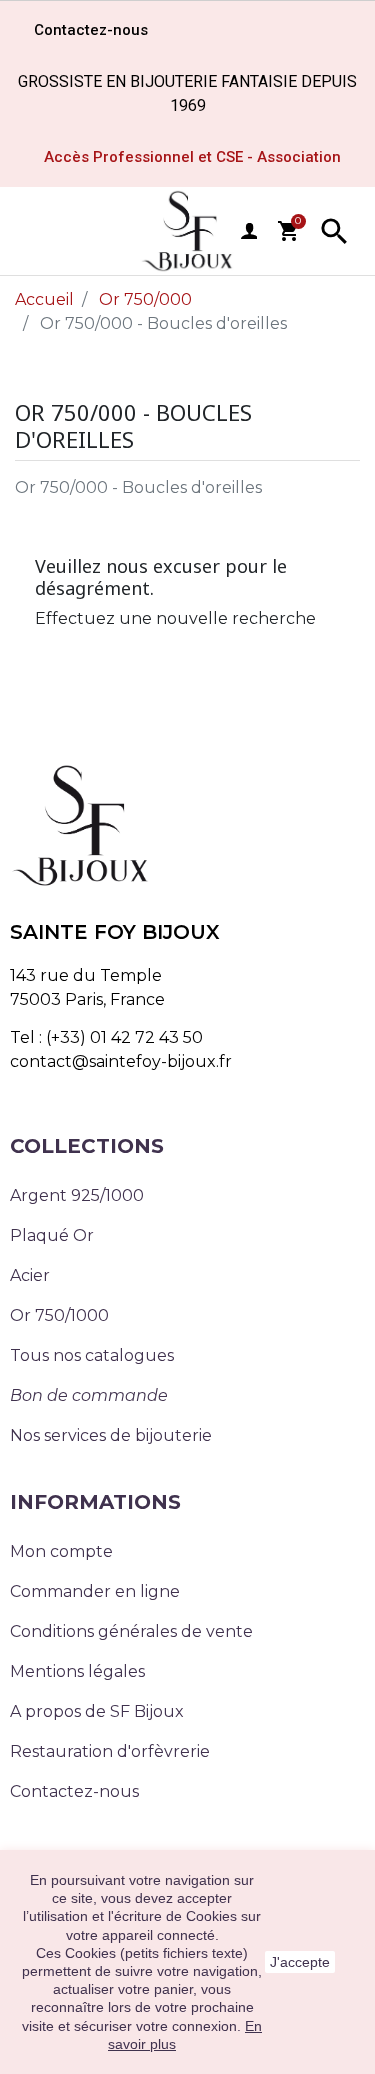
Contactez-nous (74, 1791)
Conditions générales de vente (131, 1631)
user (249, 231)
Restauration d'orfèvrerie (110, 1751)
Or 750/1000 (59, 1315)
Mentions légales (77, 1671)
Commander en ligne (95, 1591)
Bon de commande (89, 1395)
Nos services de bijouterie (111, 1435)
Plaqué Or (52, 1235)
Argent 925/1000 (77, 1195)
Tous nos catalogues (92, 1355)
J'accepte (300, 1962)
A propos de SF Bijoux (97, 1711)
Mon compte (61, 1551)
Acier (30, 1275)
